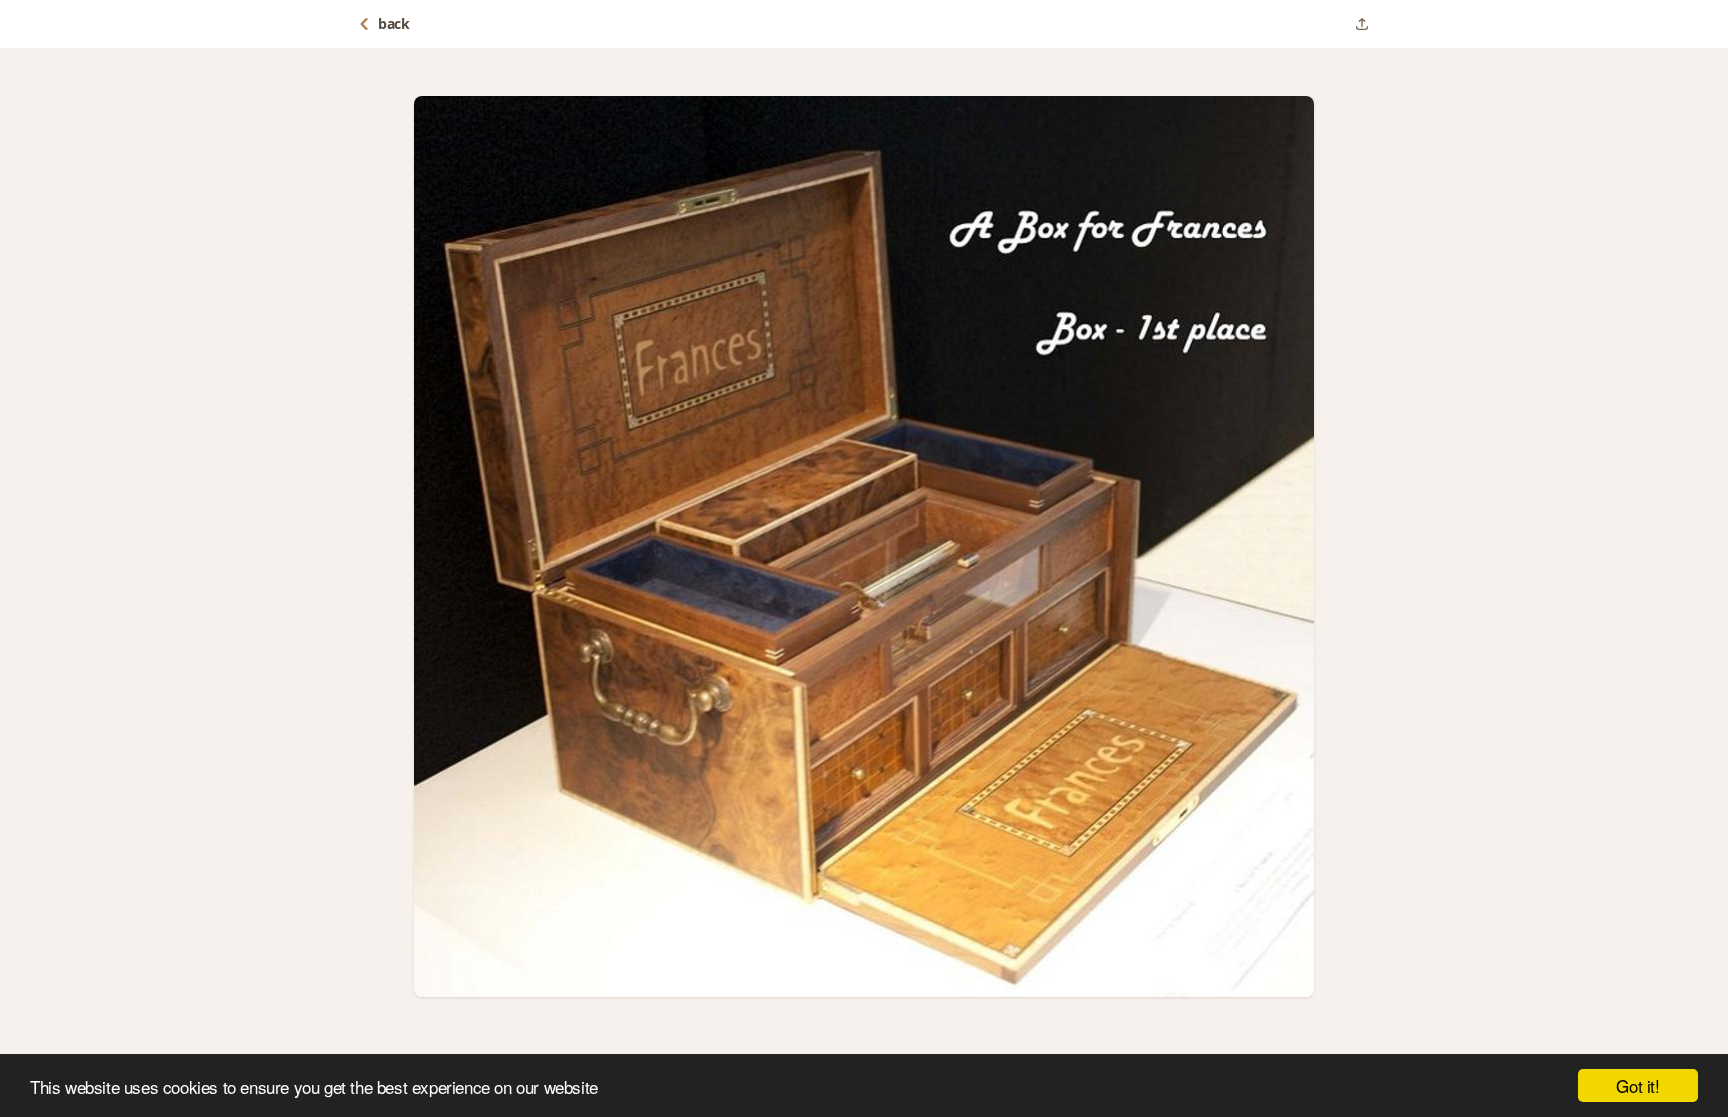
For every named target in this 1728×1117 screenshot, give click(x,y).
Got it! (1637, 1085)
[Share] (1362, 24)
